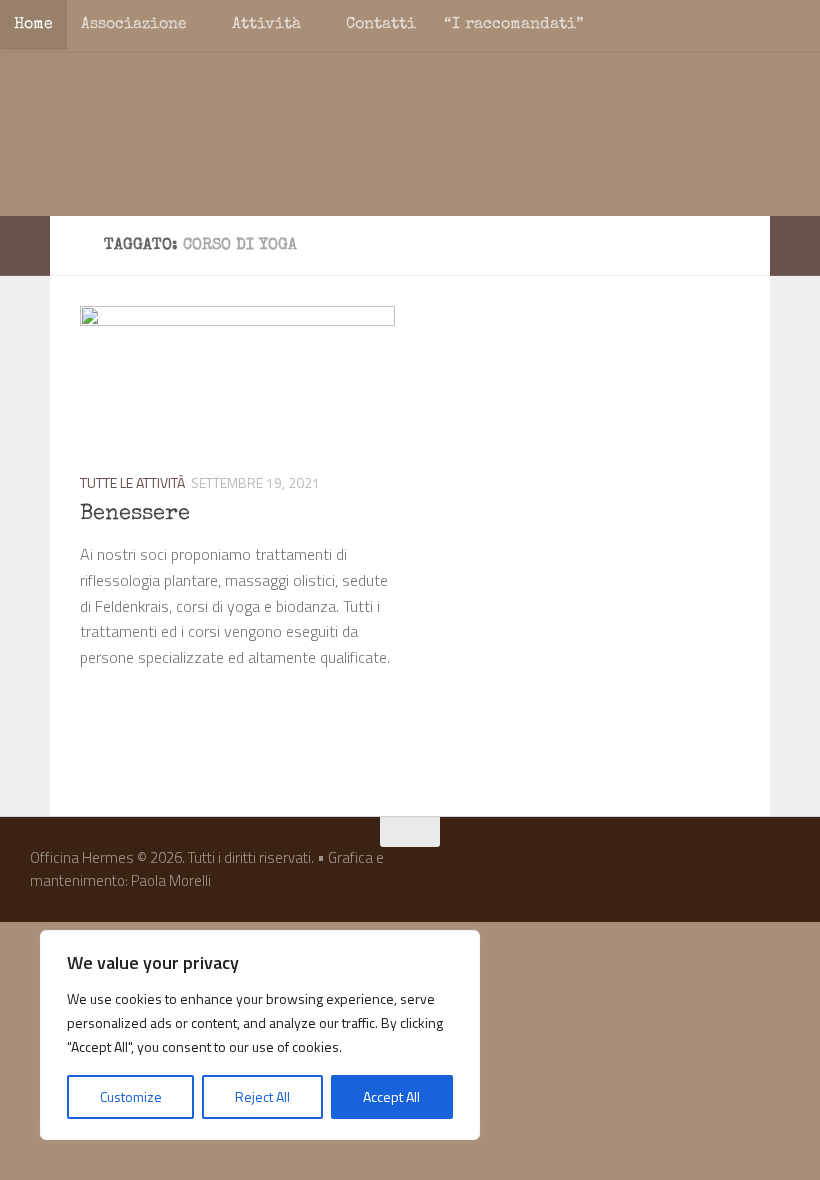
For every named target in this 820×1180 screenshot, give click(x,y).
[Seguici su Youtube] (776, 871)
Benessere (135, 515)
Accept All (391, 1096)
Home (33, 25)
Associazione (134, 25)
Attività (266, 25)
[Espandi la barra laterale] (25, 246)
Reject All (262, 1096)
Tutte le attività (132, 482)
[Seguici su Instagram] (740, 871)
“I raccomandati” (514, 25)
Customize (131, 1096)
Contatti (381, 25)
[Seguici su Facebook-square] (704, 871)
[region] (260, 1035)
